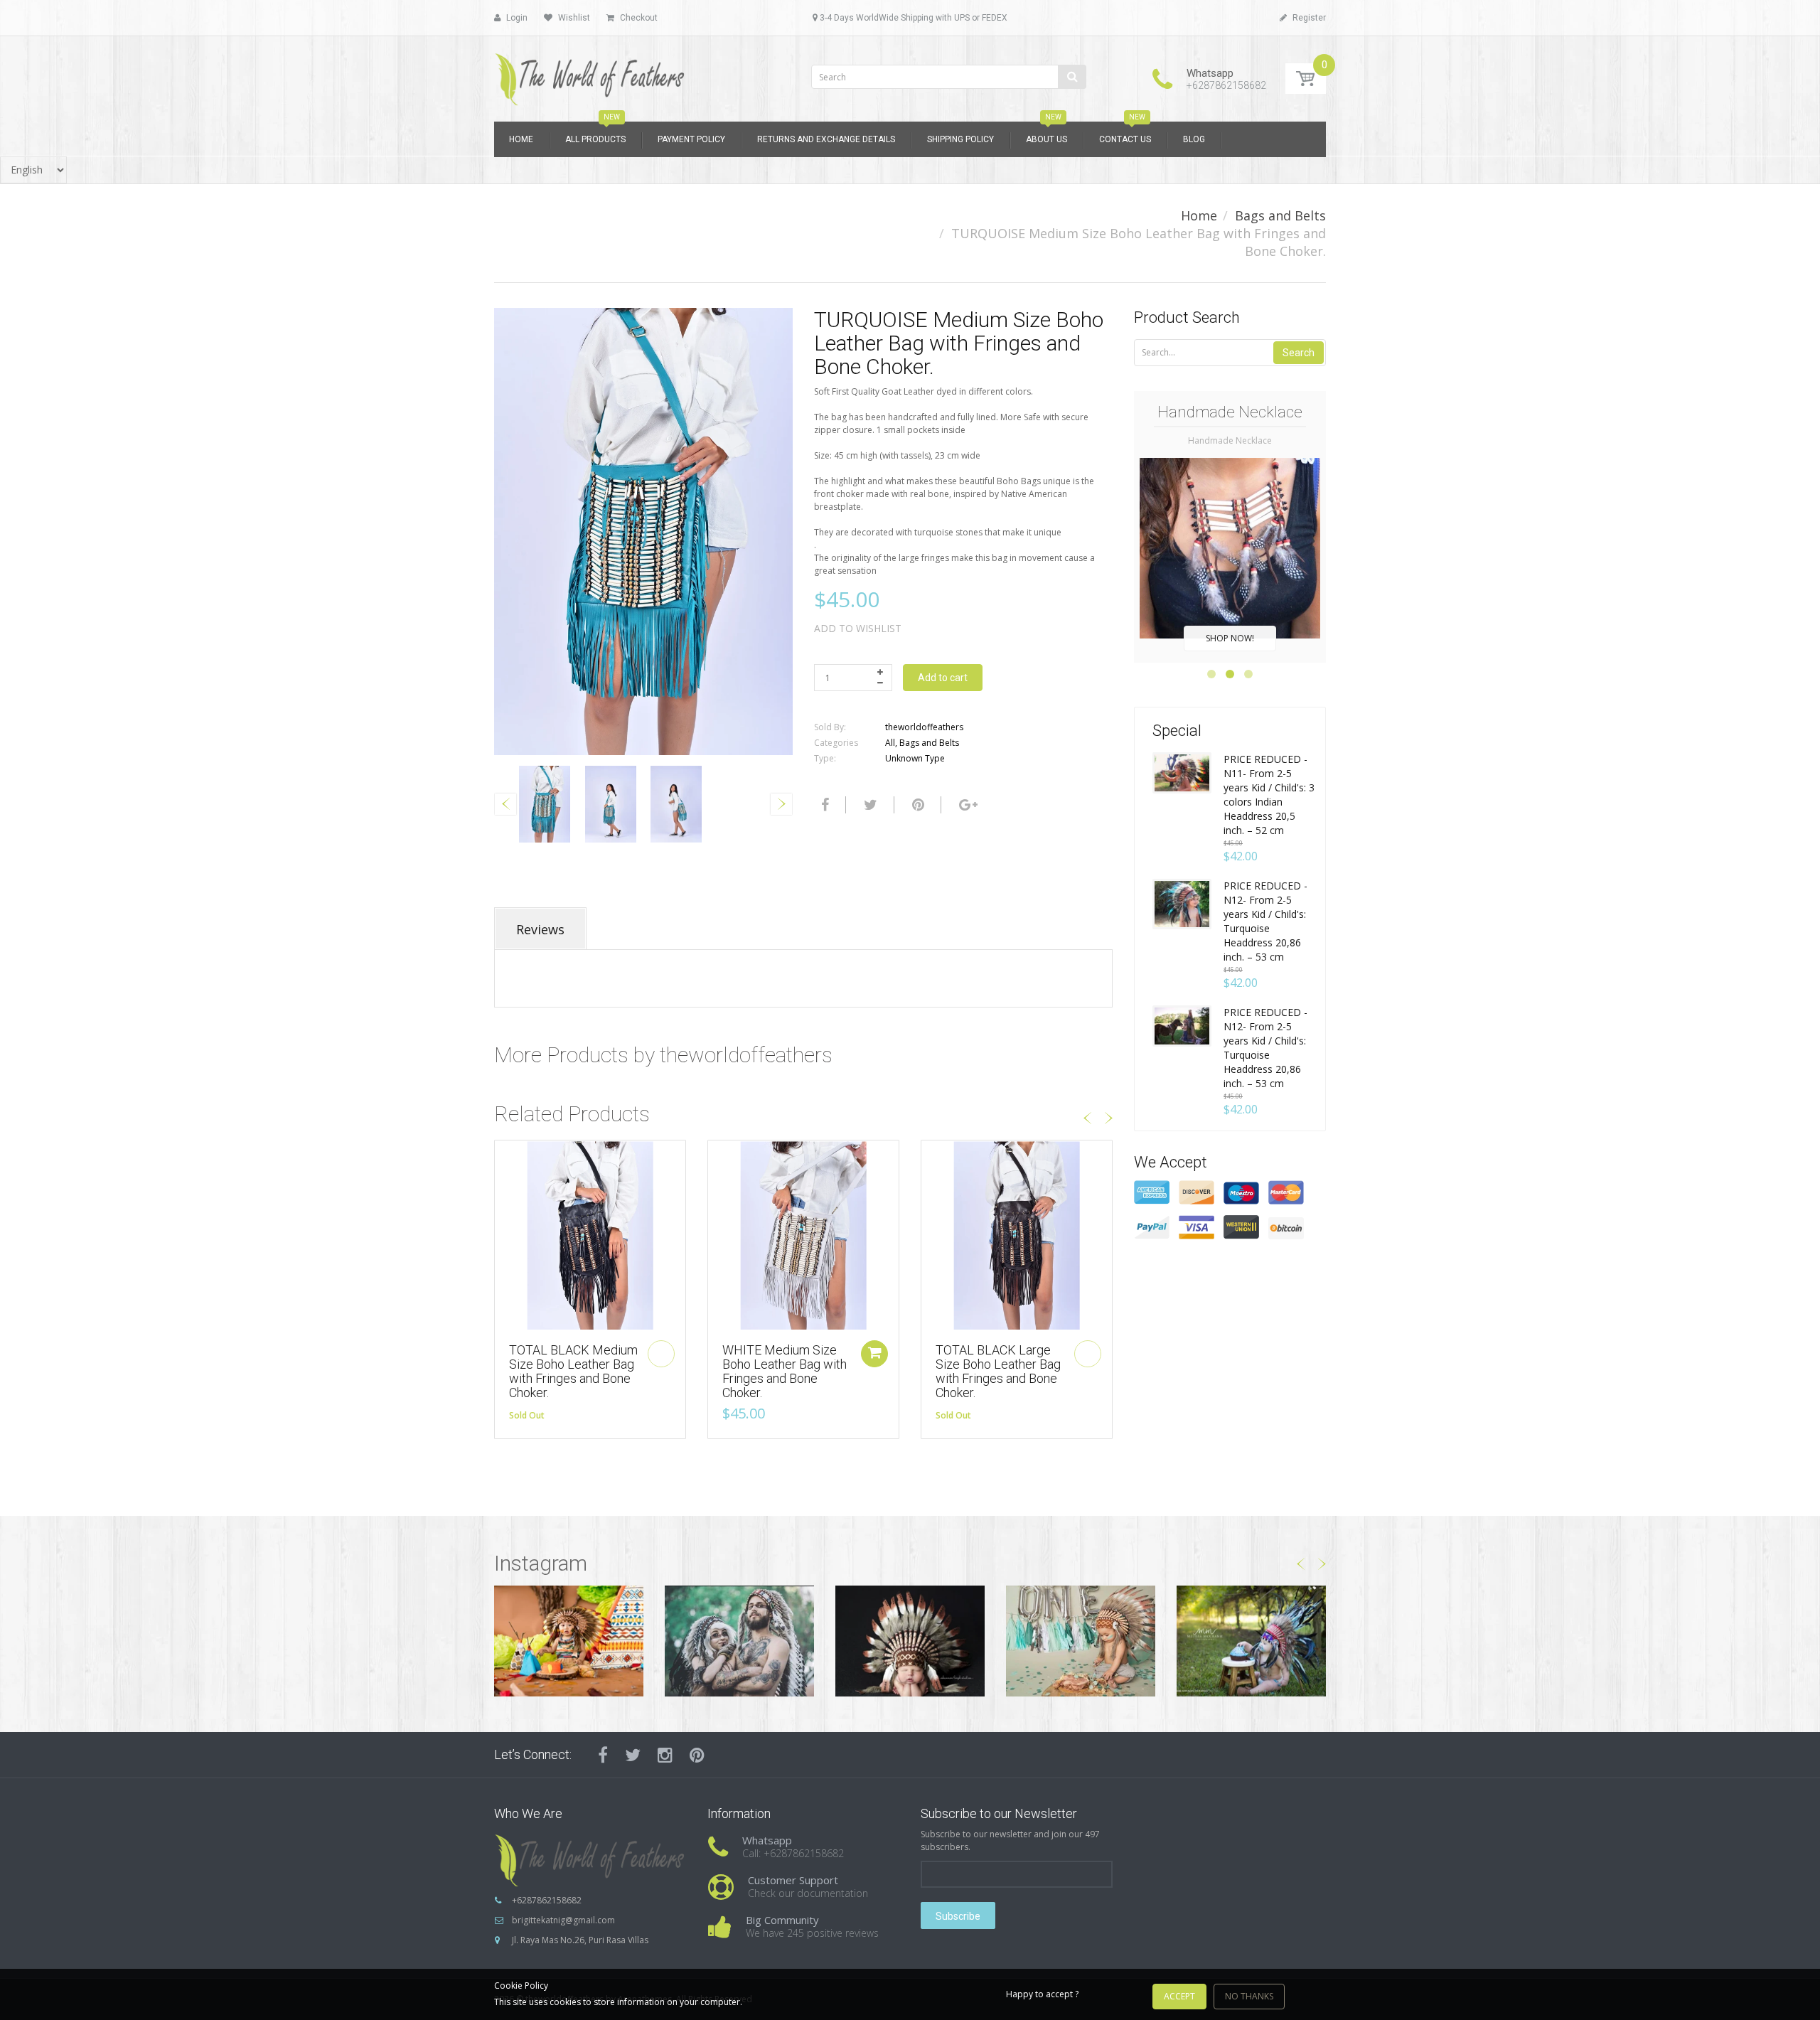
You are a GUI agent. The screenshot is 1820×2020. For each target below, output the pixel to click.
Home (1199, 215)
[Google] (967, 805)
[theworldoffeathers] (590, 74)
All (890, 743)
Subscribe (958, 1916)
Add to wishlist (858, 628)
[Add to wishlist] (505, 1158)
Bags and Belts (1280, 215)
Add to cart (943, 678)
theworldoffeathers (924, 727)
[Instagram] (665, 1755)
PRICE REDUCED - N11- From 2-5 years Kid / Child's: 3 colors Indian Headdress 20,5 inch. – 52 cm (1269, 795)
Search (1299, 353)
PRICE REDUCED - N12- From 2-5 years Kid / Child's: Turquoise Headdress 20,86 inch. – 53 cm (1265, 921)
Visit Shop (569, 1641)
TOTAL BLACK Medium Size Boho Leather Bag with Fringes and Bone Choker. (573, 1371)
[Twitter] (869, 805)
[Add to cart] (874, 1354)
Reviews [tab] (540, 929)
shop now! (1230, 638)
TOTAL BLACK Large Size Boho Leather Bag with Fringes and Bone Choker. (998, 1371)
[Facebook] (823, 805)
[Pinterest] (697, 1755)
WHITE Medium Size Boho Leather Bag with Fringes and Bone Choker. (785, 1371)
